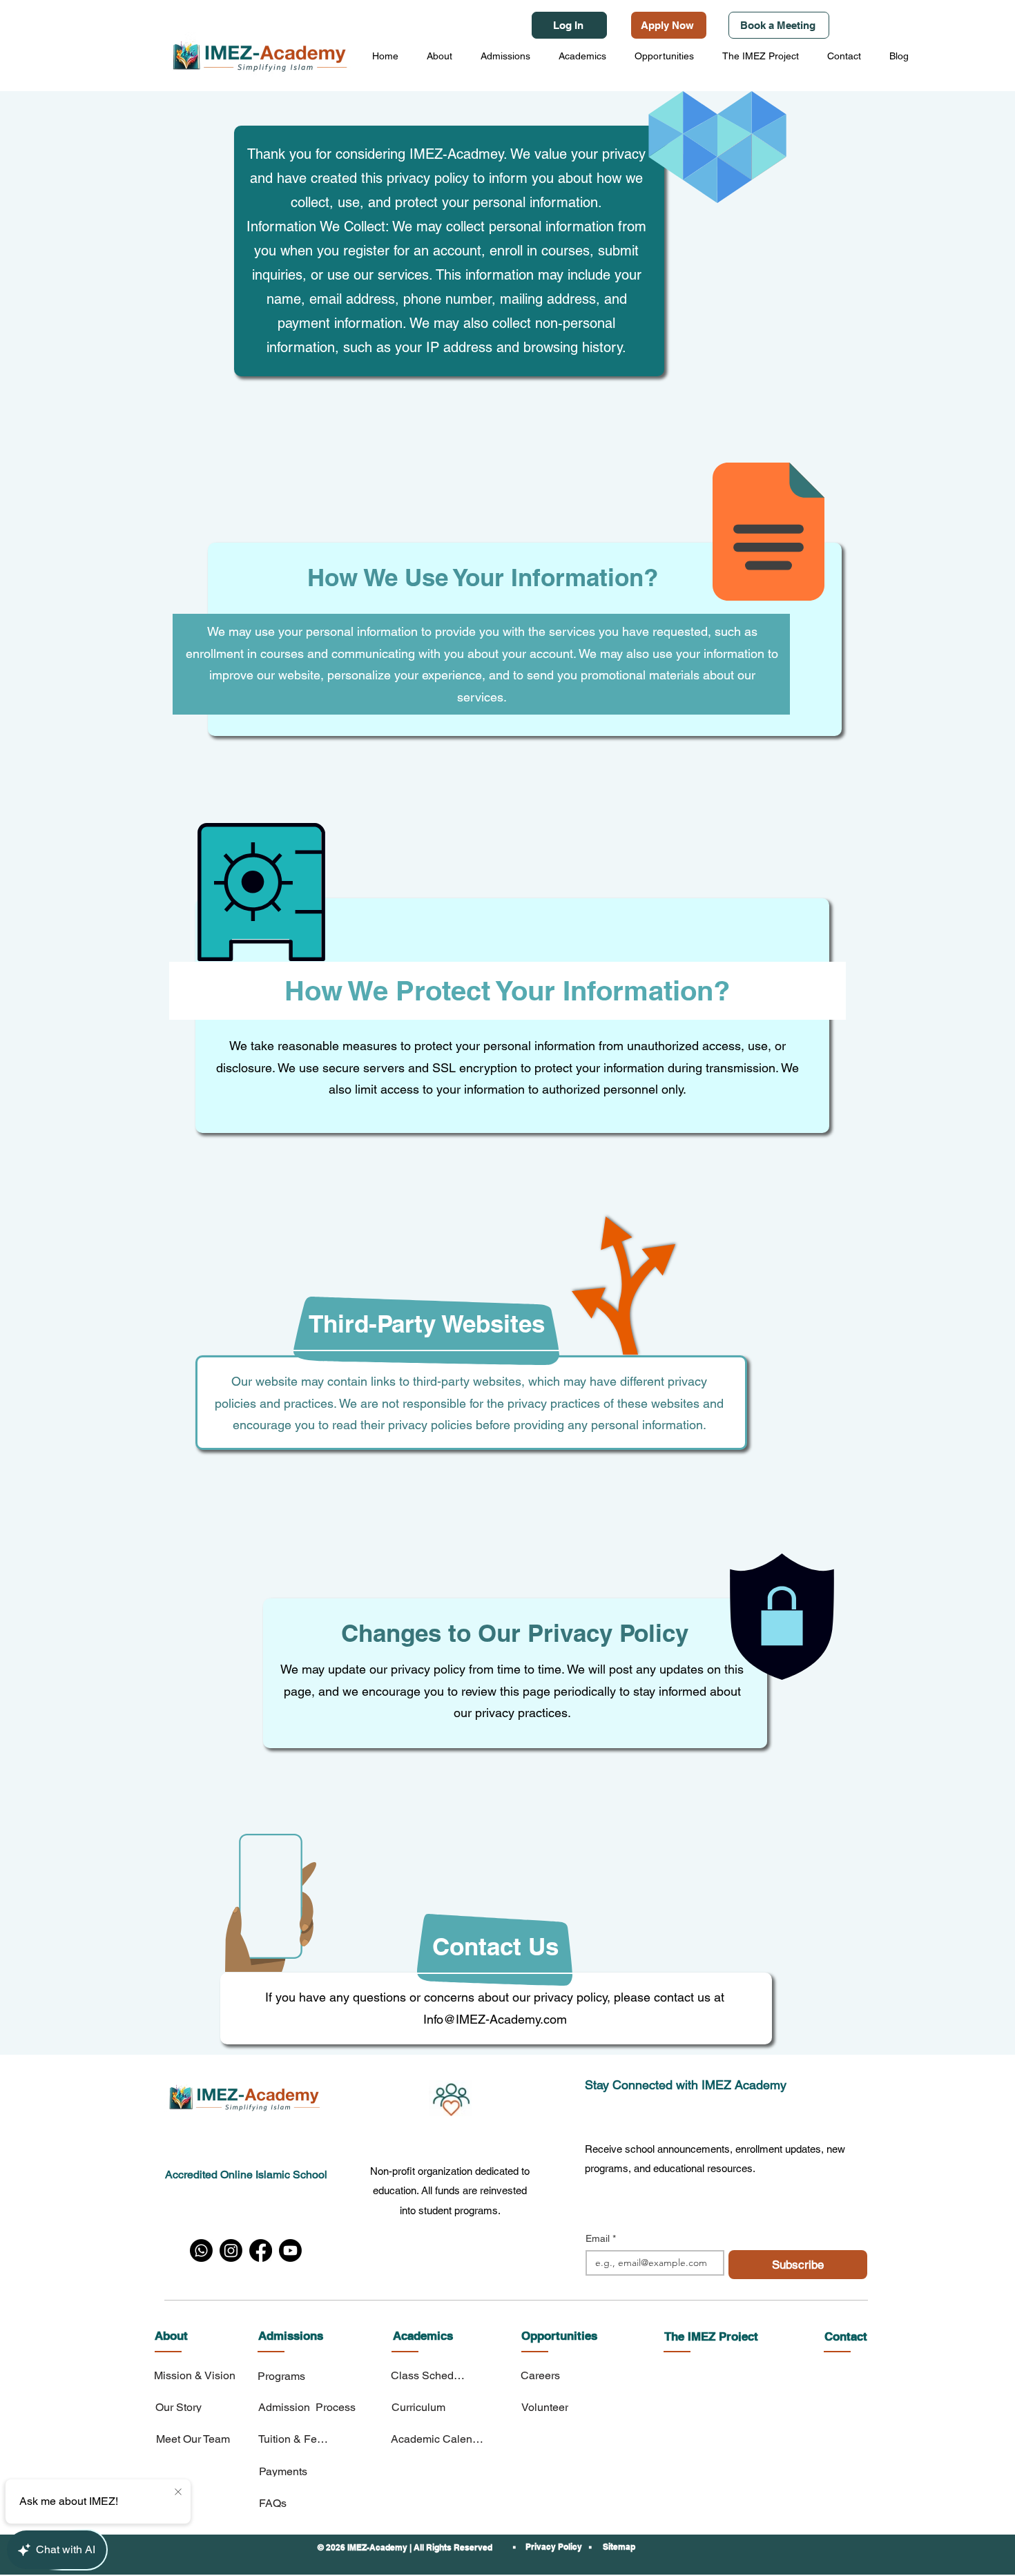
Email (601, 2238)
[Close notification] (178, 2492)
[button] (439, 56)
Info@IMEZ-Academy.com (495, 2019)
